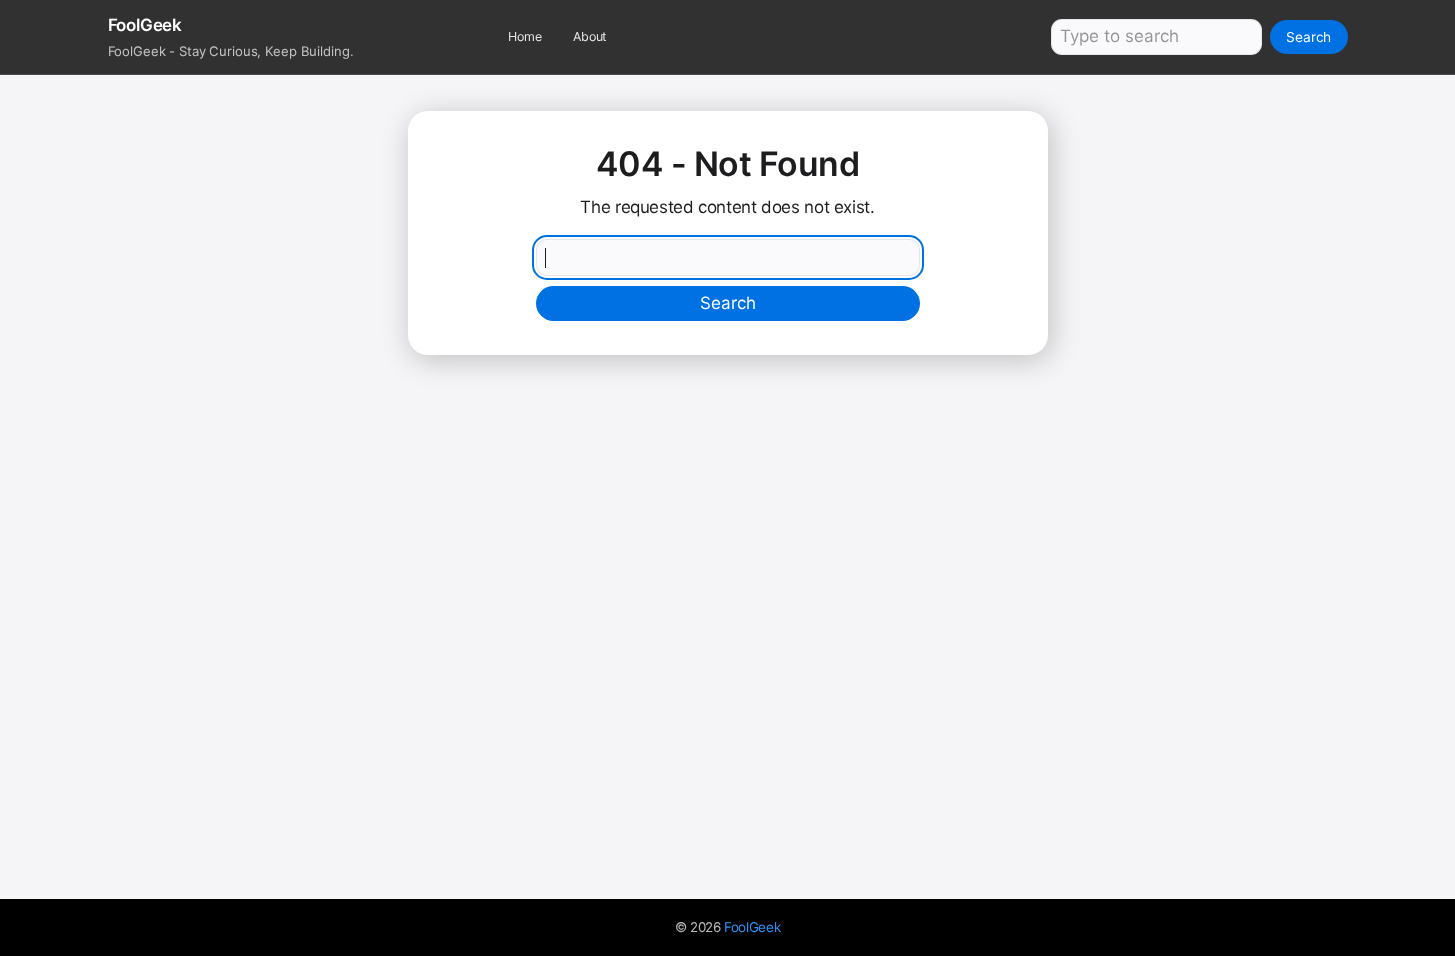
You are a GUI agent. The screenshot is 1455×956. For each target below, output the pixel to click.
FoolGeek (752, 927)
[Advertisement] (728, 515)
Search (1308, 37)
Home (525, 36)
